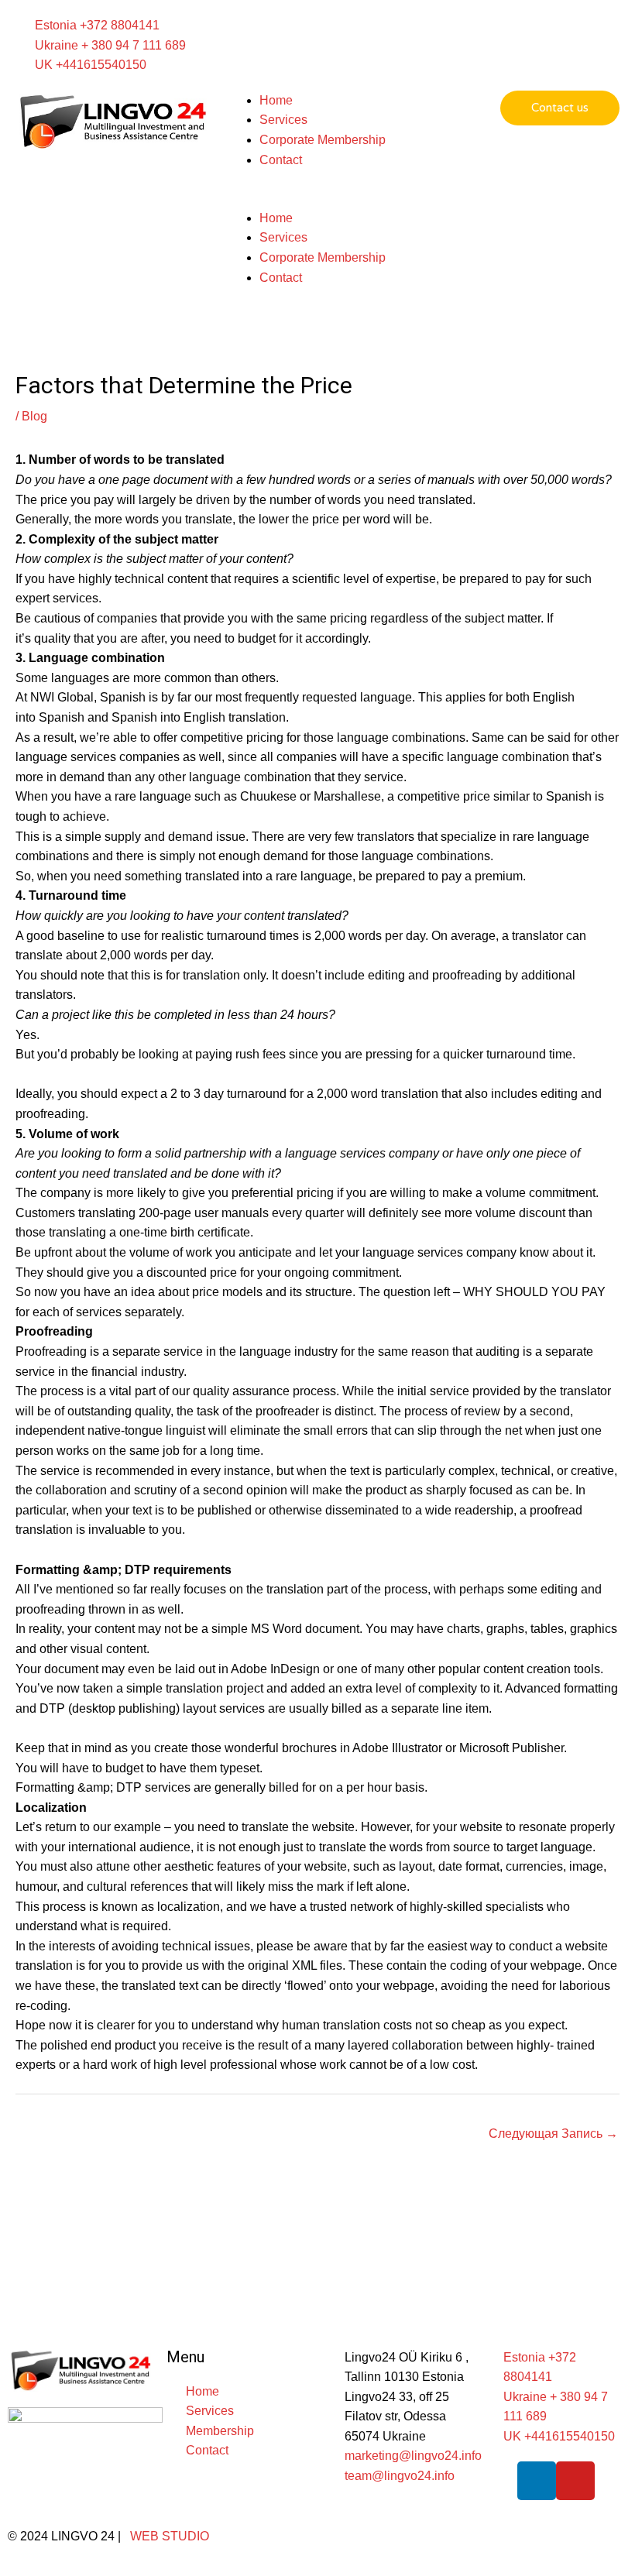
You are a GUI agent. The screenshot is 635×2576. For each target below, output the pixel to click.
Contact (281, 160)
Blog (34, 416)
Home (276, 100)
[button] (318, 198)
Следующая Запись (553, 2134)
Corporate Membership (323, 140)
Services (283, 120)
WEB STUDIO (170, 2536)
